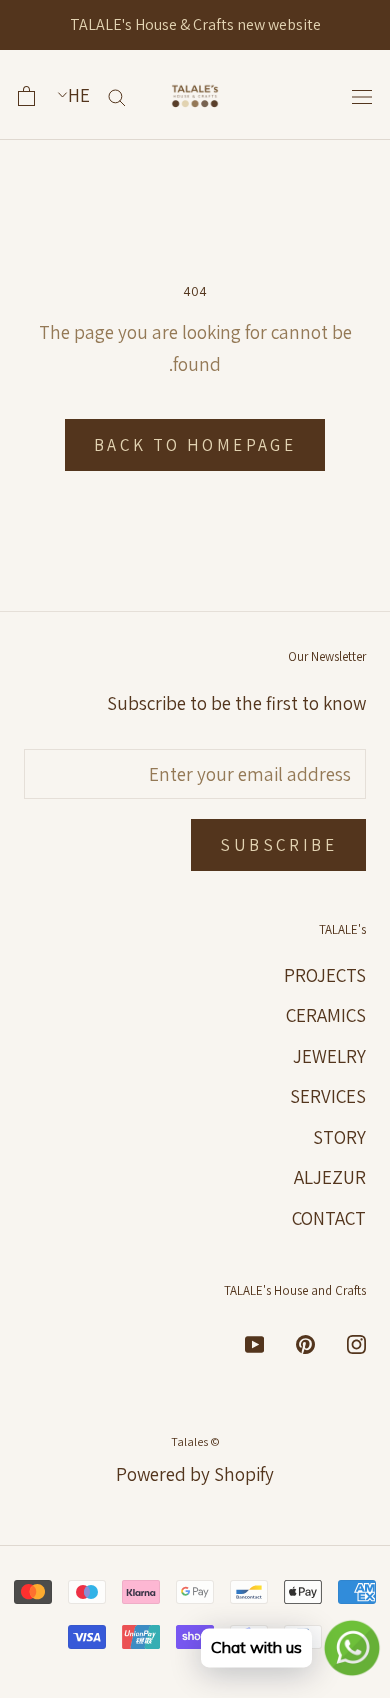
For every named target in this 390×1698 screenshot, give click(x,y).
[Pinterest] (305, 1343)
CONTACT (329, 1218)
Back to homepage (195, 445)
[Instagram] (356, 1343)
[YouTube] (254, 1343)
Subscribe (278, 845)
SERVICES (328, 1096)
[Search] (117, 96)
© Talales (195, 1441)
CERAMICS (326, 1015)
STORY (339, 1137)
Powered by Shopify (195, 1474)
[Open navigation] (362, 95)
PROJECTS (325, 975)
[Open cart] (26, 95)
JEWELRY (329, 1056)
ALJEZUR (330, 1177)
